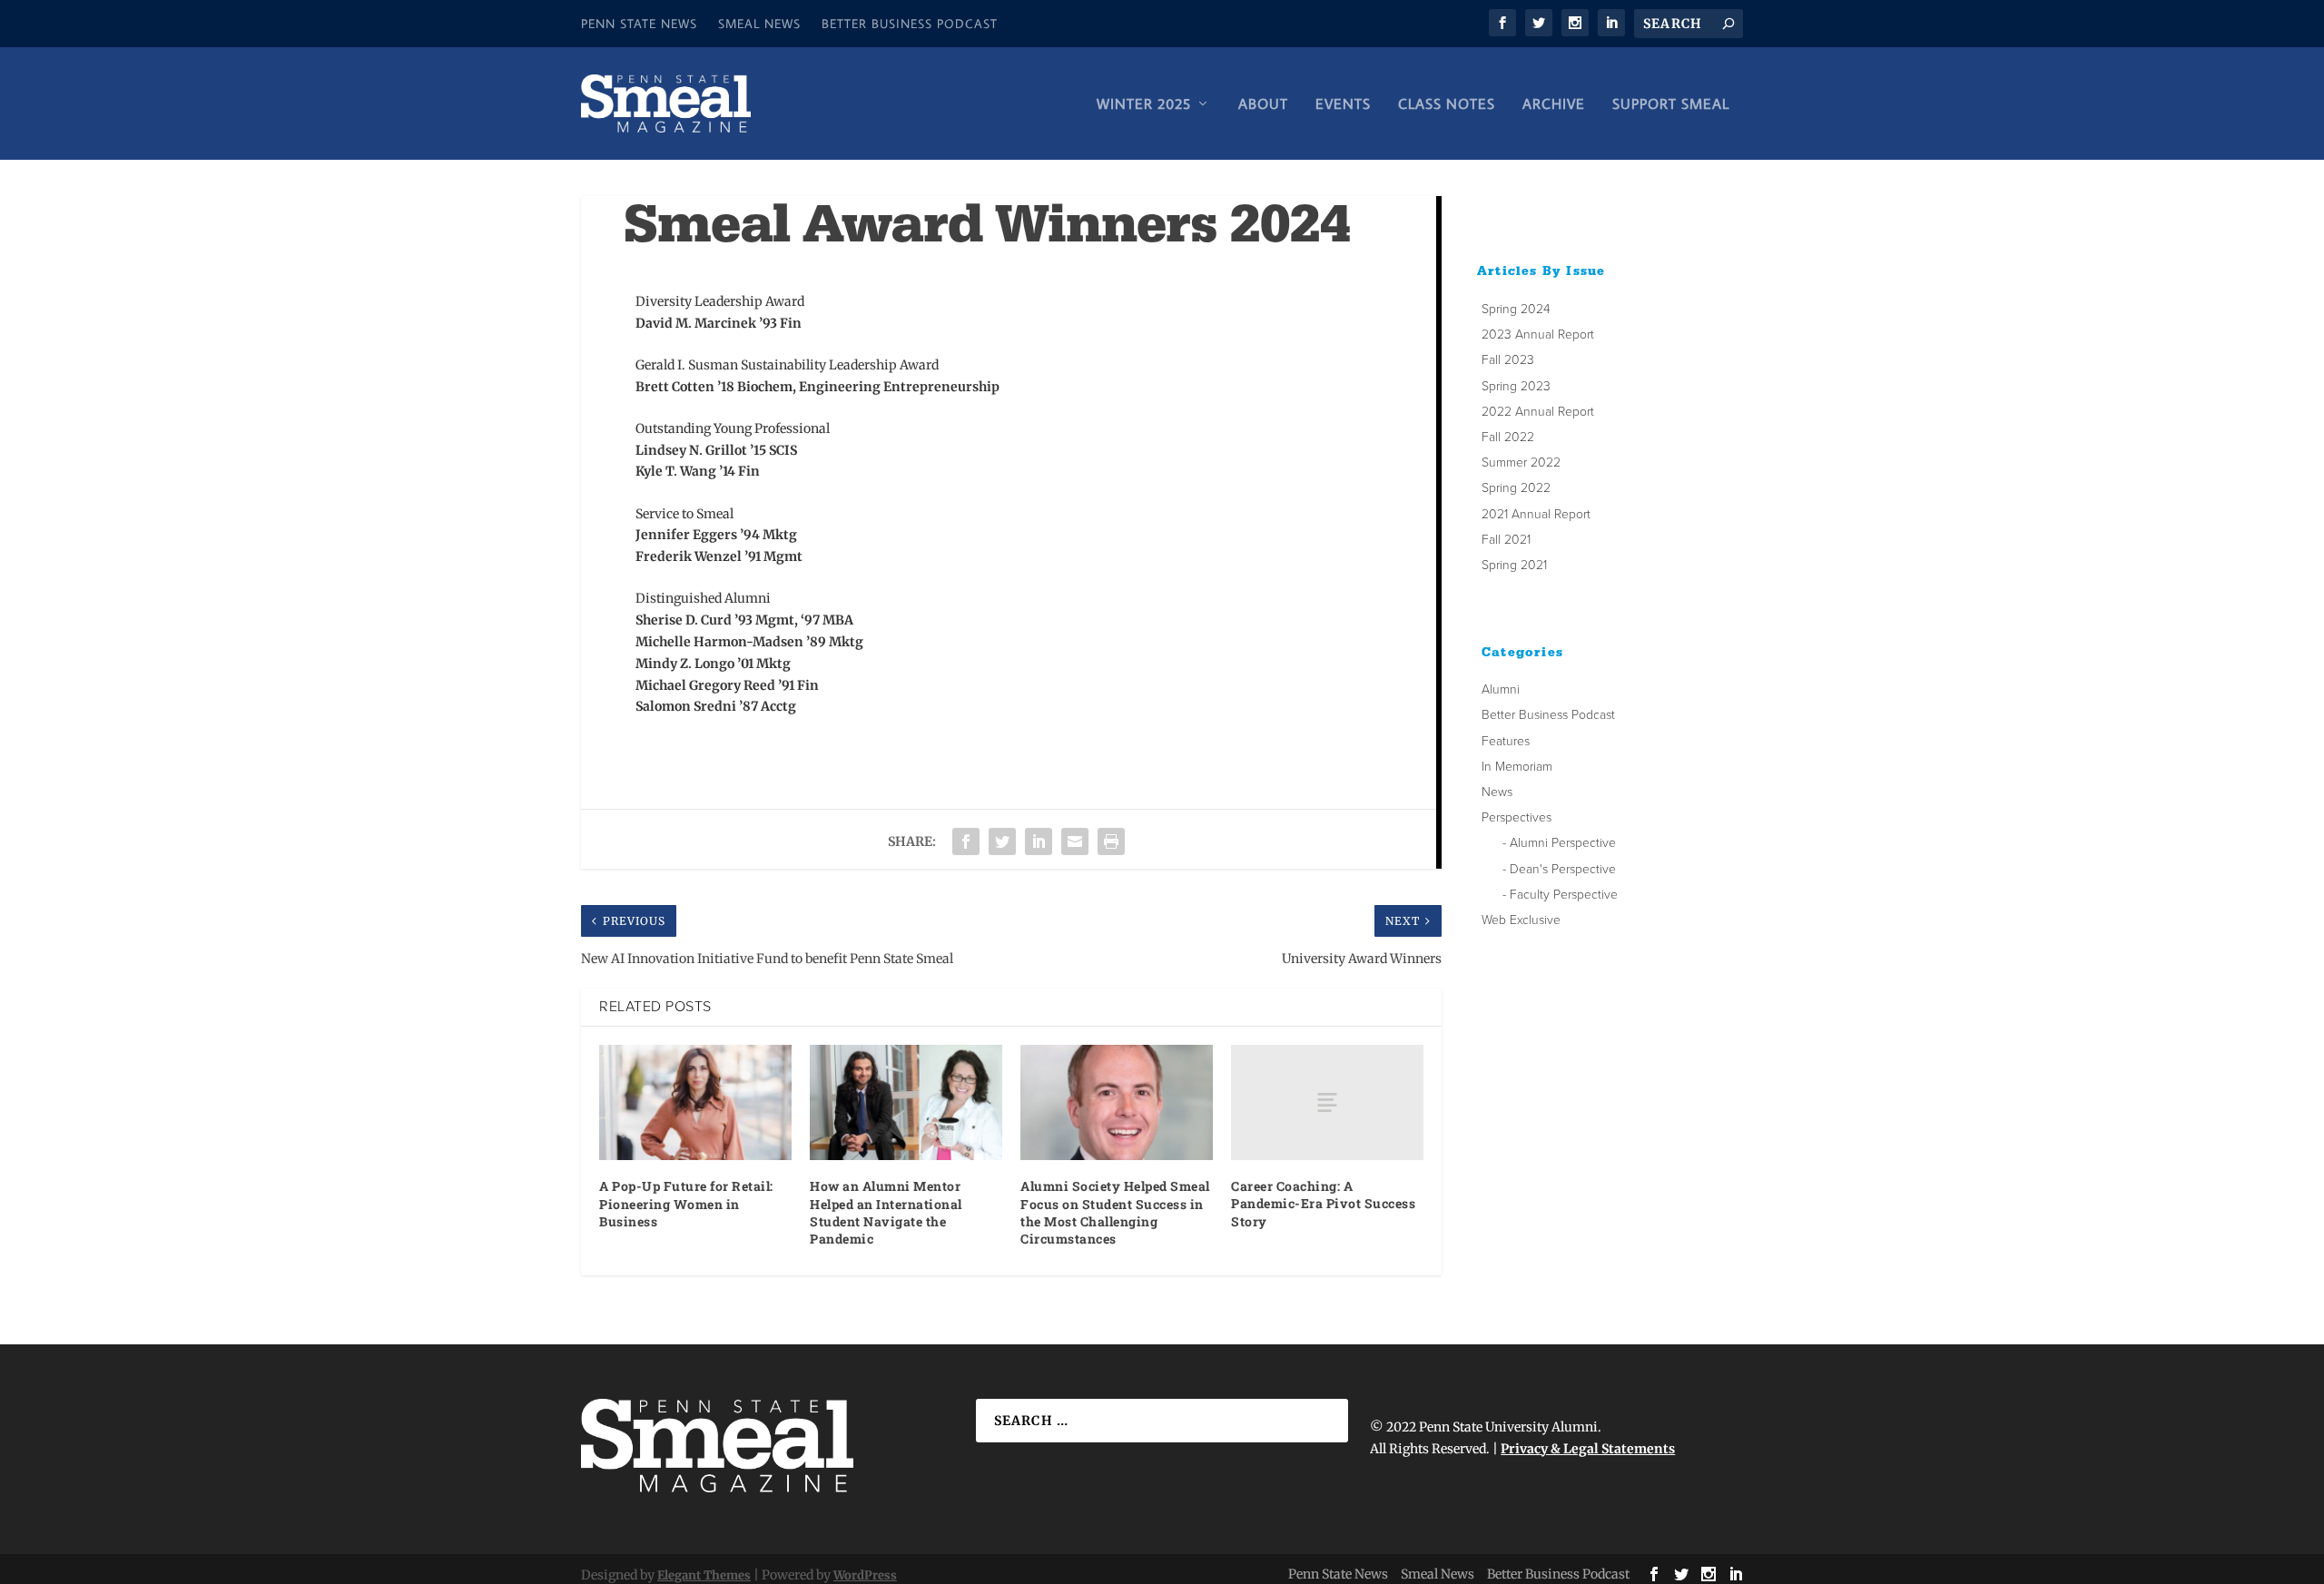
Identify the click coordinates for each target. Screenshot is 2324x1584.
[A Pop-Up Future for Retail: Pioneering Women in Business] (695, 1102)
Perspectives (1517, 817)
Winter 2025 (1144, 104)
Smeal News (759, 24)
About (1263, 104)
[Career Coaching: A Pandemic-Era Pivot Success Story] (1327, 1102)
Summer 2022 (1521, 462)
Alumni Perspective (1563, 843)
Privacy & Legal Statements (1588, 1449)
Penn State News (639, 24)
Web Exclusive (1521, 920)
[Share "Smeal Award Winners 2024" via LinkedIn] (1039, 841)
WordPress (865, 1575)
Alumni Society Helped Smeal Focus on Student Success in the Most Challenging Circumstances (1115, 1212)
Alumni (1501, 689)
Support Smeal (1671, 104)
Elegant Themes (704, 1575)
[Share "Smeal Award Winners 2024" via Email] (1075, 841)
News (1497, 792)
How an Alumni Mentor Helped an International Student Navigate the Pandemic (886, 1212)
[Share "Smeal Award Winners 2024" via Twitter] (1002, 841)
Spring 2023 (1516, 386)
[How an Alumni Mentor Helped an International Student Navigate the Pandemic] (906, 1102)
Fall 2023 (1508, 360)
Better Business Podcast (910, 24)
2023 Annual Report (1538, 335)
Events (1343, 104)
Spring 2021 (1514, 565)
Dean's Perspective (1563, 869)
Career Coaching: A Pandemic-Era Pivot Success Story (1323, 1203)
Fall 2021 (1506, 540)
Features (1506, 741)
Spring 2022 (1516, 488)
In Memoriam (1517, 767)
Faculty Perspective (1564, 895)
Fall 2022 (1508, 437)
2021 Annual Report (1536, 514)
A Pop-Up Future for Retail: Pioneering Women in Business (686, 1203)
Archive (1554, 104)
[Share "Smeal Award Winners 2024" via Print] (1111, 841)
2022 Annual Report (1538, 412)
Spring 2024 (1516, 309)
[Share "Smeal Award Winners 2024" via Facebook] (966, 841)
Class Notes (1447, 104)
